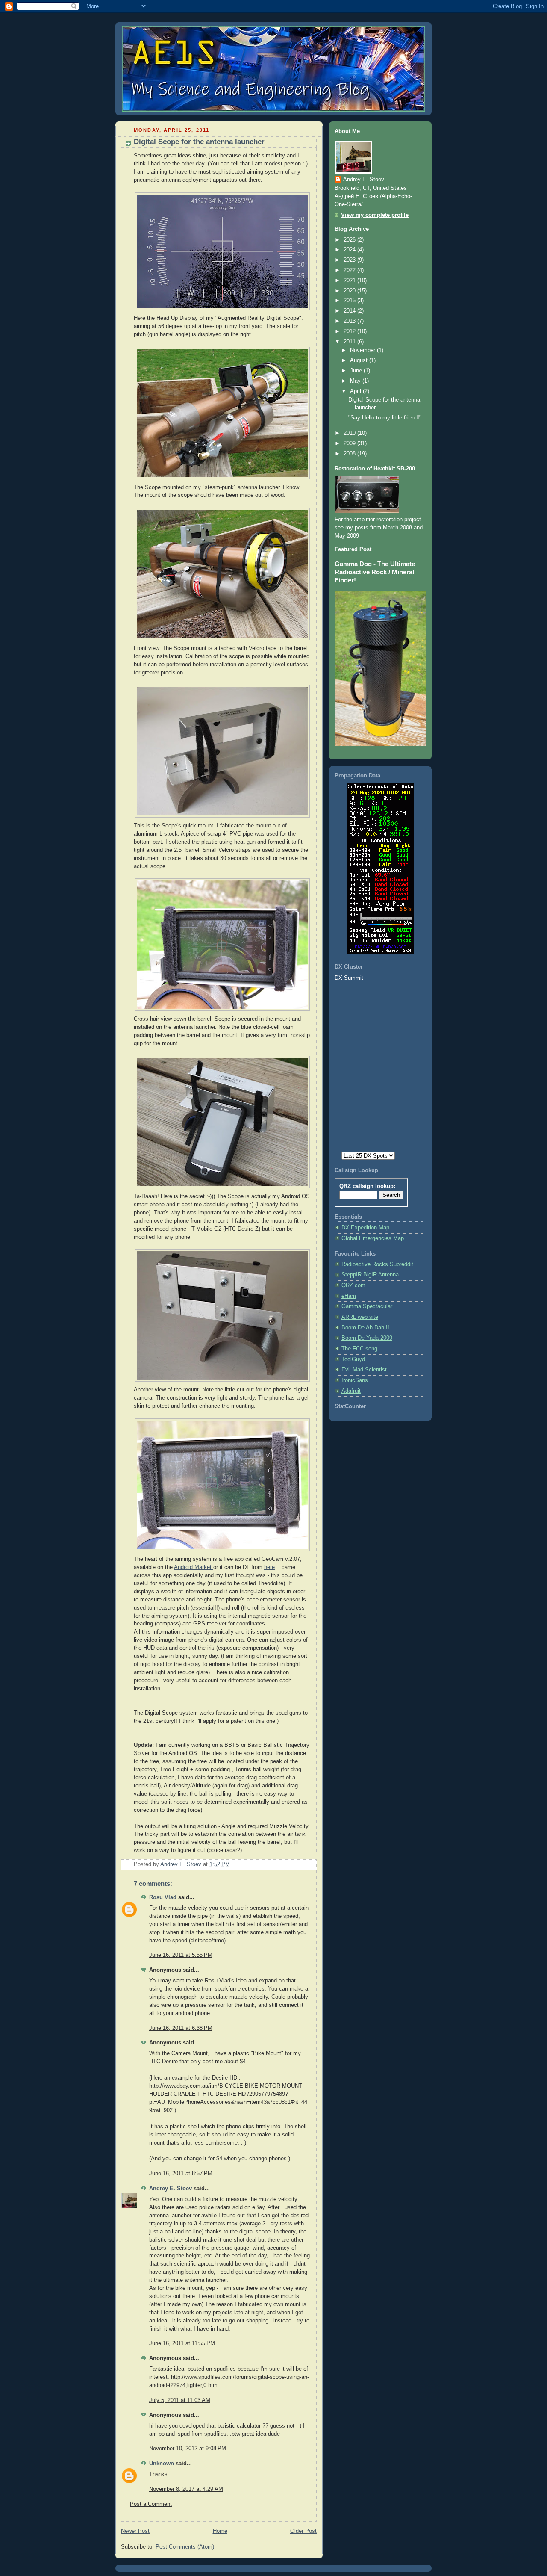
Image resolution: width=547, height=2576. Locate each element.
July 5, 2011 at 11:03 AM (180, 2400)
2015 (350, 301)
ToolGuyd (353, 1359)
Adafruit (351, 1391)
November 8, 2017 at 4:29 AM (186, 2489)
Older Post (303, 2531)
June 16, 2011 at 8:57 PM (181, 2174)
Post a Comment (151, 2504)
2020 (350, 291)
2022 (350, 270)
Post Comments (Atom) (185, 2547)
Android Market (194, 1567)
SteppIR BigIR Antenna (370, 1275)
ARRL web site (360, 1317)
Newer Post (135, 2531)
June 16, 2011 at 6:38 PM (181, 2028)
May (356, 381)
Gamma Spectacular (367, 1306)
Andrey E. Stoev (171, 2189)
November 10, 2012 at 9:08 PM (188, 2449)
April (356, 391)
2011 (350, 342)
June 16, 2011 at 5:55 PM (181, 1955)
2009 (350, 443)
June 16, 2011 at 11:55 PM (182, 2343)
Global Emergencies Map (373, 1238)
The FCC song (359, 1349)
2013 (350, 321)
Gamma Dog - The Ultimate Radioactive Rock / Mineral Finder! (375, 572)
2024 (350, 250)
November (363, 350)
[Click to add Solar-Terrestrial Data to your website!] (381, 953)
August (360, 360)
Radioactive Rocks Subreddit (377, 1264)
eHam (349, 1296)
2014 (350, 311)
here (269, 1567)
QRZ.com (353, 1285)
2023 (350, 260)
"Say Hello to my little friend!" (385, 418)
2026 (350, 240)
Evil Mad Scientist (364, 1370)
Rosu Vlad (163, 1897)
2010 (350, 433)
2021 (350, 281)
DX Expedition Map (365, 1228)
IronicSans (355, 1380)
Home (220, 2531)
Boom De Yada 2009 (367, 1338)
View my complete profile (375, 215)
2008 (350, 454)
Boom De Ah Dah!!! (365, 1328)
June (357, 371)
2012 (350, 331)
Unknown (162, 2464)
